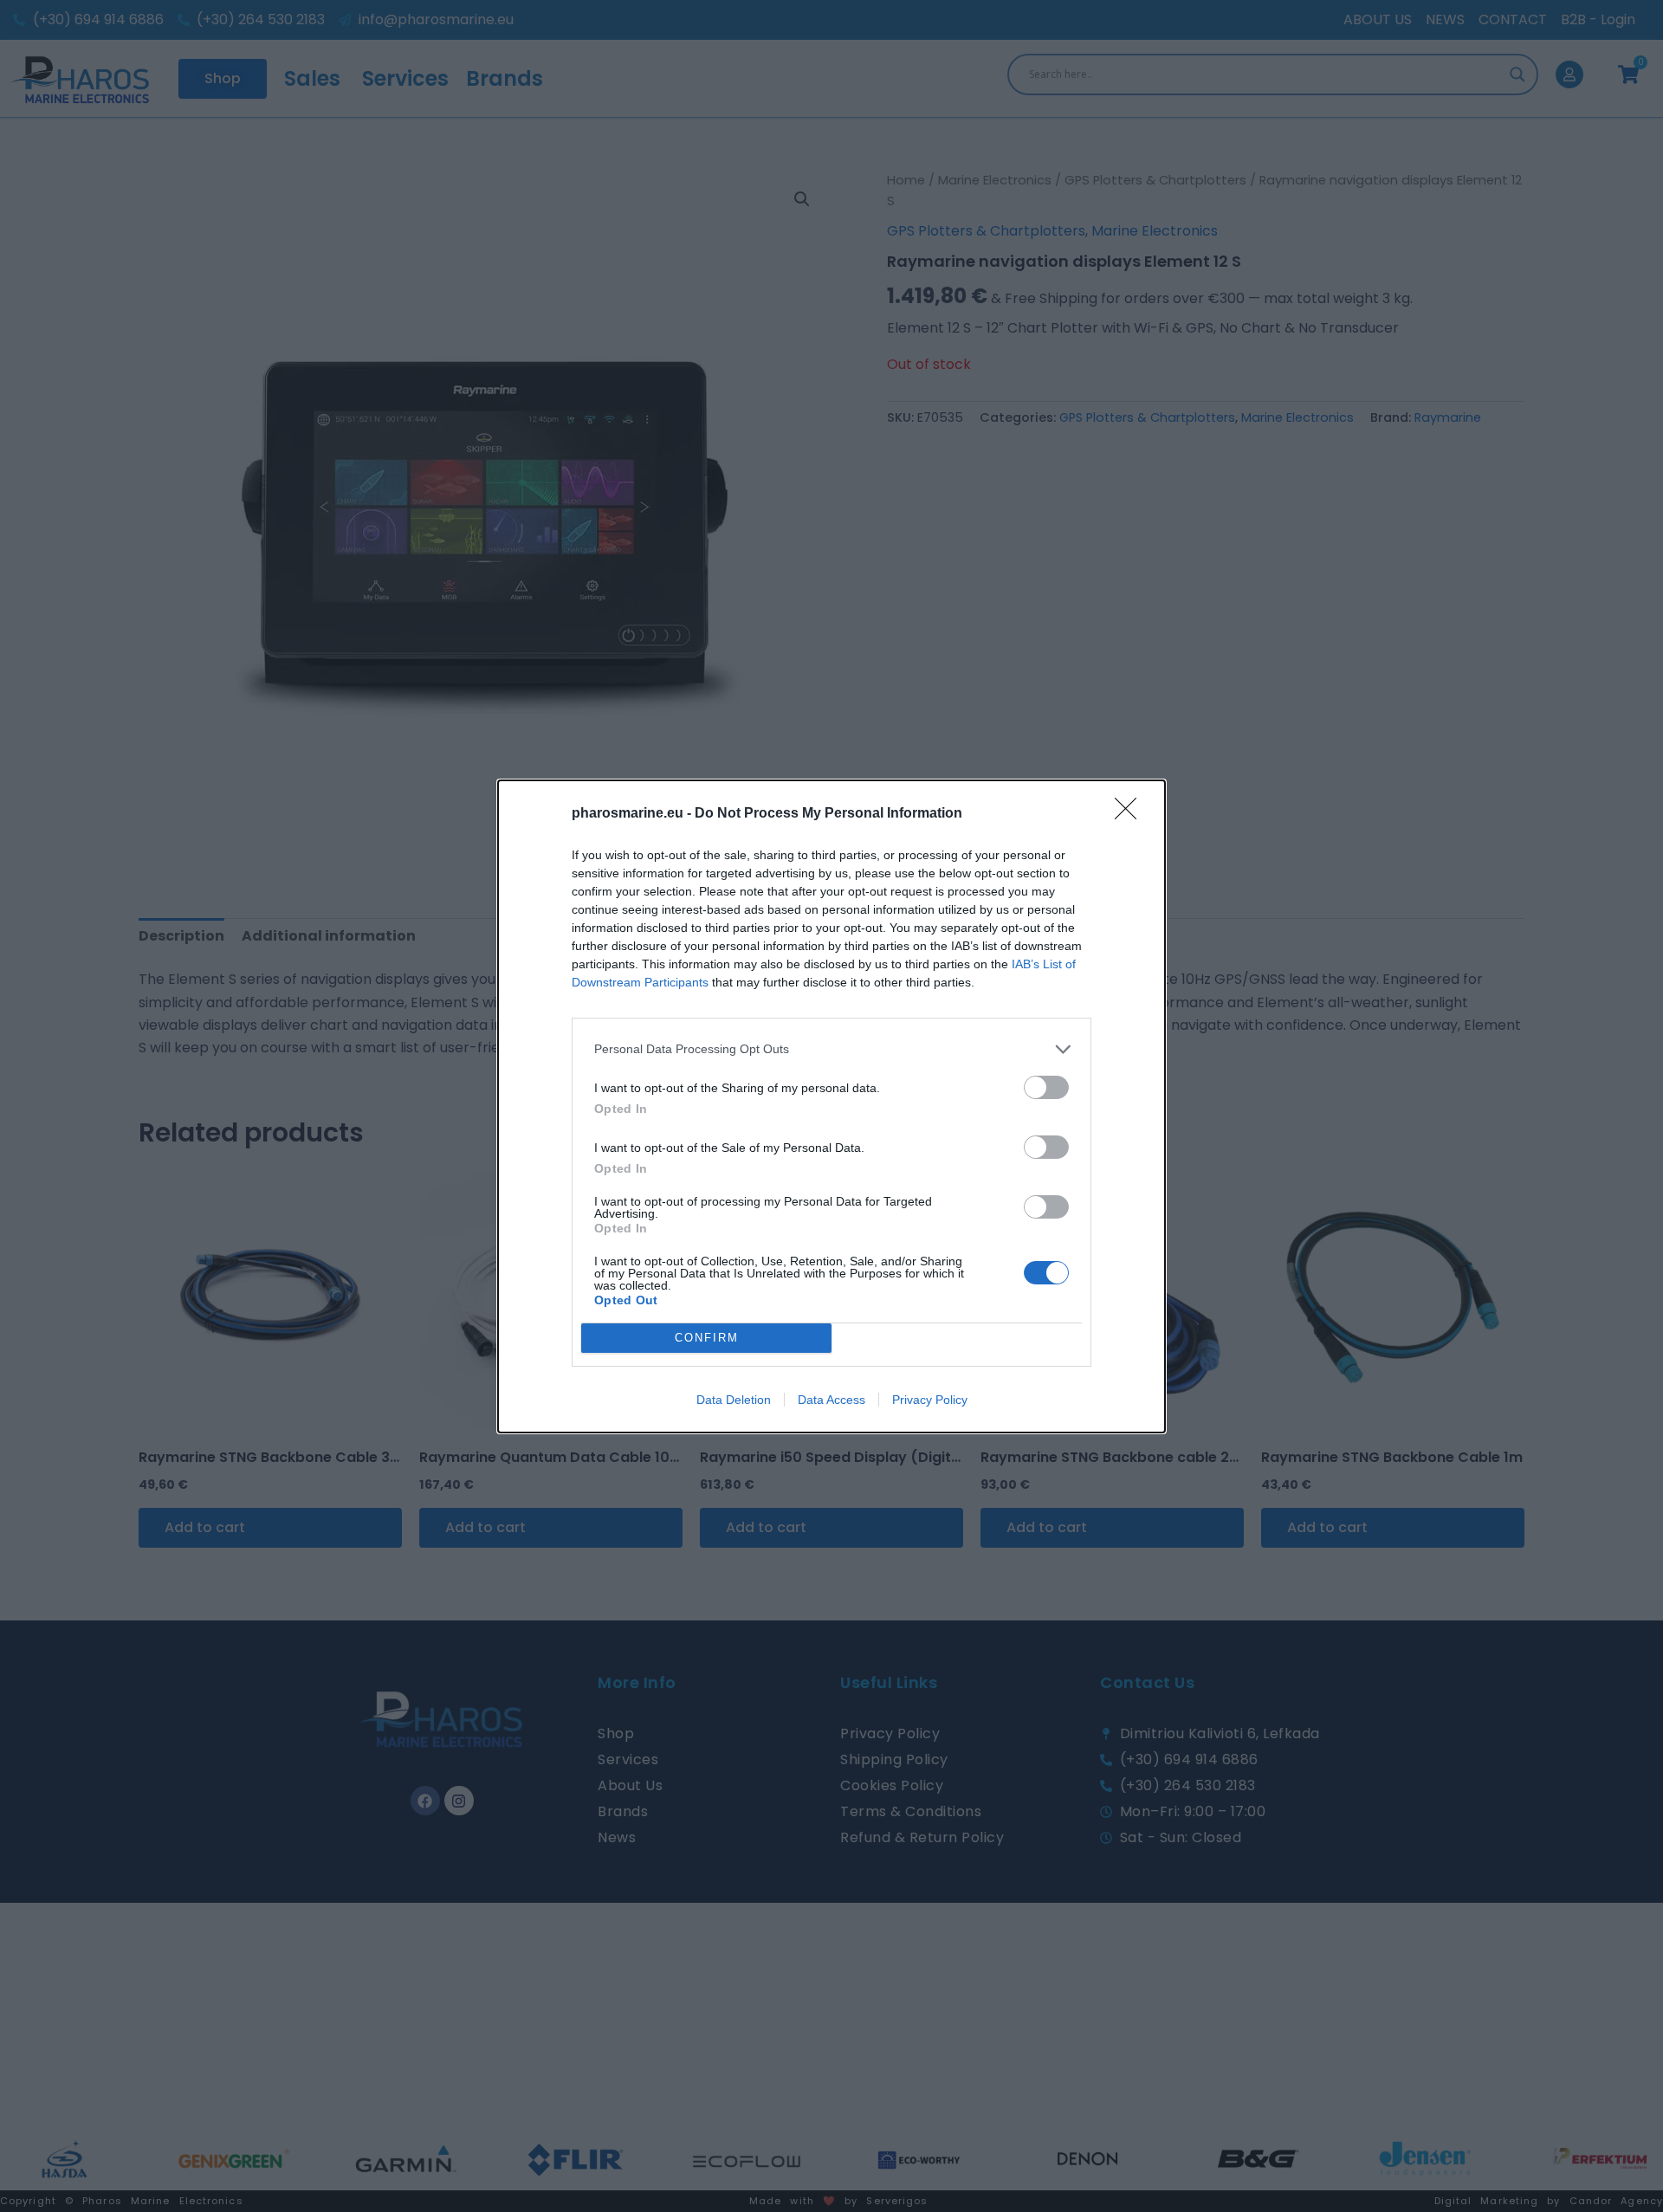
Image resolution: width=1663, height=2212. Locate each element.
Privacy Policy (930, 1400)
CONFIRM (707, 1338)
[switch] (1046, 1087)
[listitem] (831, 1049)
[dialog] (831, 1106)
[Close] (1131, 814)
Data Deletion (734, 1400)
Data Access (831, 1400)
